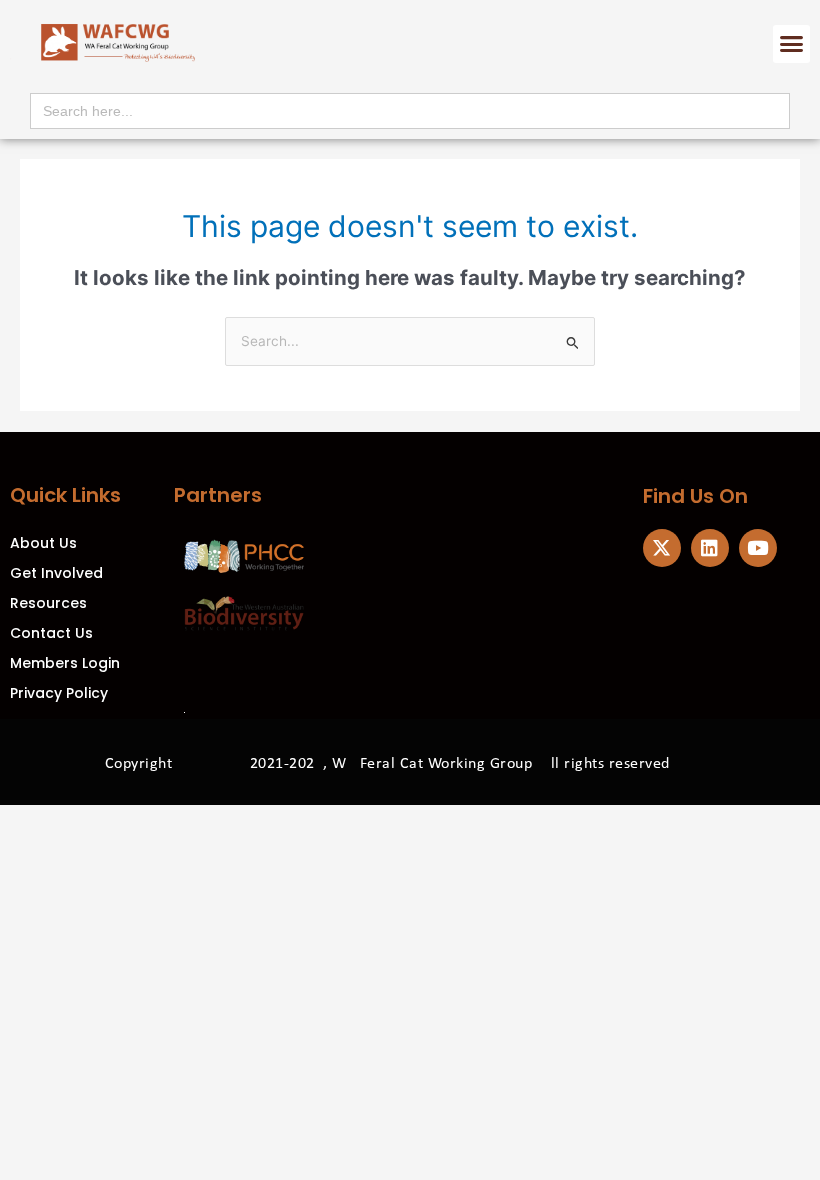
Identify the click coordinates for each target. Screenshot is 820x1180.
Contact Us (51, 633)
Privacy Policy (59, 693)
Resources (48, 603)
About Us (43, 543)
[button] (792, 44)
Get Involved (56, 573)
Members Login (65, 663)
